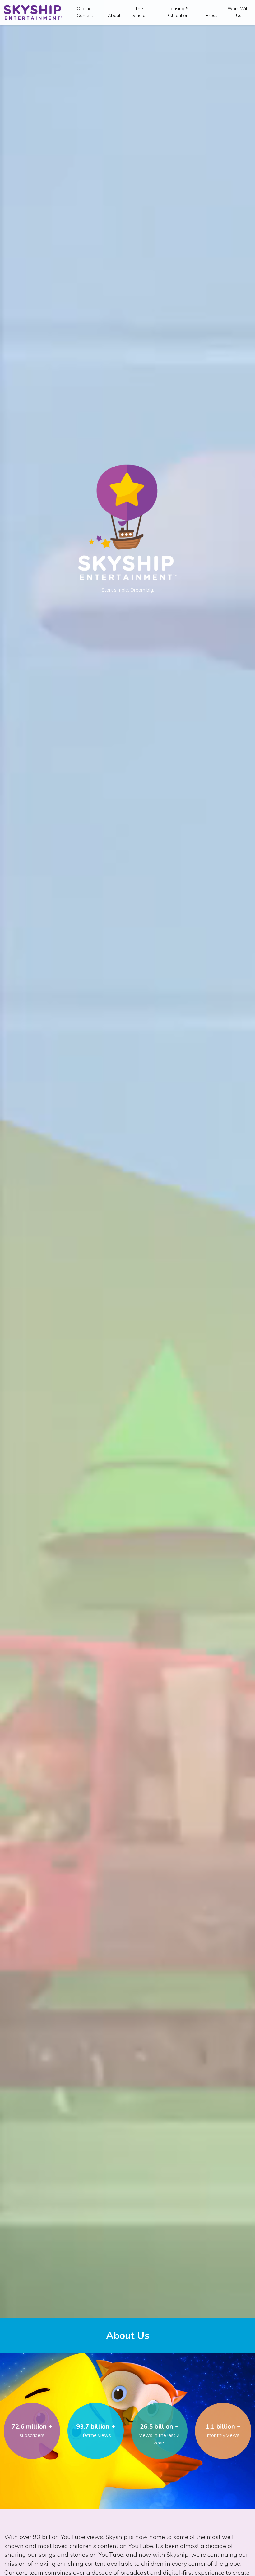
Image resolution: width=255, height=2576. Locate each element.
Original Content (85, 12)
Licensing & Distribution (177, 12)
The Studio (139, 12)
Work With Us (239, 12)
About (114, 16)
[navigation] (33, 12)
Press (212, 16)
